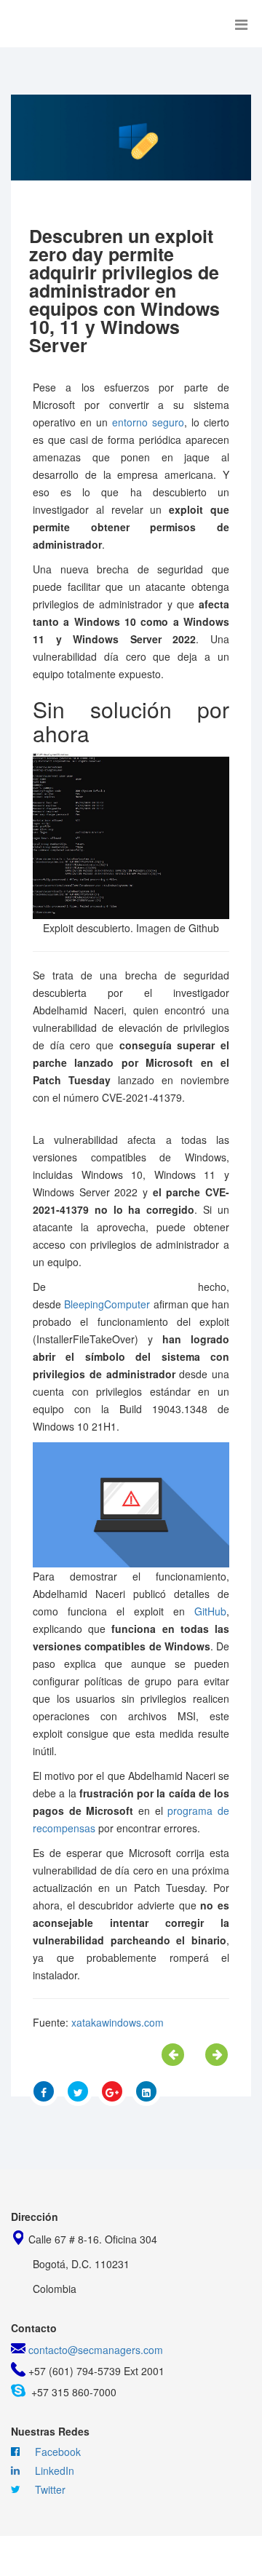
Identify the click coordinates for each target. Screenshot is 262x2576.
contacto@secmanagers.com (96, 2350)
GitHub (210, 1611)
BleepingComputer (107, 1304)
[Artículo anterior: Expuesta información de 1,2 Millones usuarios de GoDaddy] (173, 2055)
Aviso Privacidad (198, 2556)
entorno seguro (148, 422)
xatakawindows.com (118, 2022)
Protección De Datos (78, 2556)
